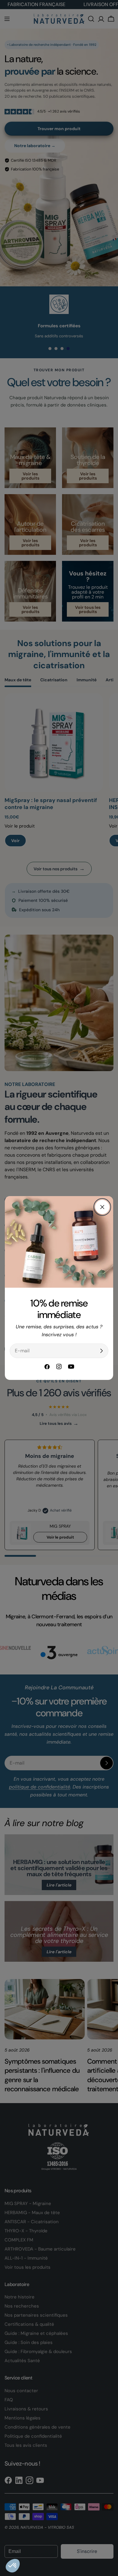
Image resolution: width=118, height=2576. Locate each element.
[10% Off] (101, 1351)
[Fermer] (102, 1207)
